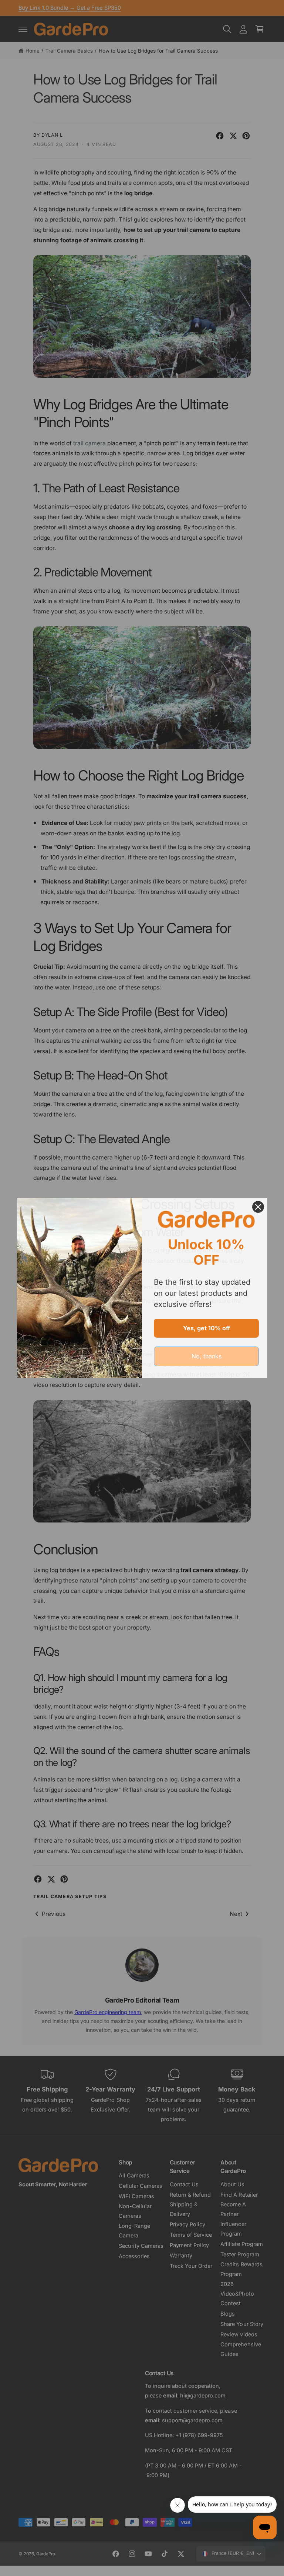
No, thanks (207, 1356)
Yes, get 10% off (207, 1328)
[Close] (258, 1207)
